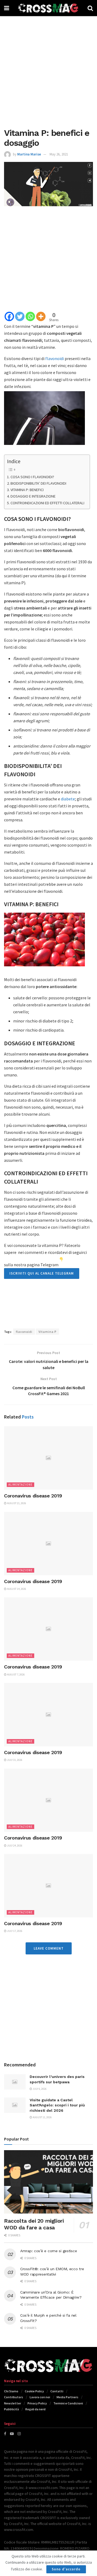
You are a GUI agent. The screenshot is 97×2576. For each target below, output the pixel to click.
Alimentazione (20, 1485)
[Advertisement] (48, 70)
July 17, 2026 (14, 1931)
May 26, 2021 (59, 154)
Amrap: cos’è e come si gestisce (48, 2251)
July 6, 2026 (39, 2089)
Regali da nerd (35, 2409)
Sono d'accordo (66, 2569)
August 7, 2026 (16, 1675)
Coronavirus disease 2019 (33, 1496)
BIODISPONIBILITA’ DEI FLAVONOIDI (38, 483)
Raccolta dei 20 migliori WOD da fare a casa (34, 2224)
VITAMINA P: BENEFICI (27, 490)
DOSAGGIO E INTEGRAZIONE (33, 496)
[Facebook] (9, 316)
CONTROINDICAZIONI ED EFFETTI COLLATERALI (47, 503)
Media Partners (67, 2397)
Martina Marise (29, 154)
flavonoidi (55, 358)
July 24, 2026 (14, 1846)
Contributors (14, 2397)
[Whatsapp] (30, 316)
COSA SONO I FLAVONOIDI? (32, 477)
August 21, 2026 (16, 1503)
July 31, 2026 (14, 1760)
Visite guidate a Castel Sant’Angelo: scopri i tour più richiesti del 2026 (57, 2105)
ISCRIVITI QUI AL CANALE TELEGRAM (42, 1273)
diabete (68, 799)
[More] (41, 316)
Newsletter (13, 2403)
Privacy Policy (37, 2403)
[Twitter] (20, 316)
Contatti (57, 2391)
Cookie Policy (34, 2391)
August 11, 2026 (42, 2117)
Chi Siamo (11, 2391)
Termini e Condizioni (68, 2403)
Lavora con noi (40, 2397)
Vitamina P (47, 1332)
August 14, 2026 (16, 1589)
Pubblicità (11, 2409)
